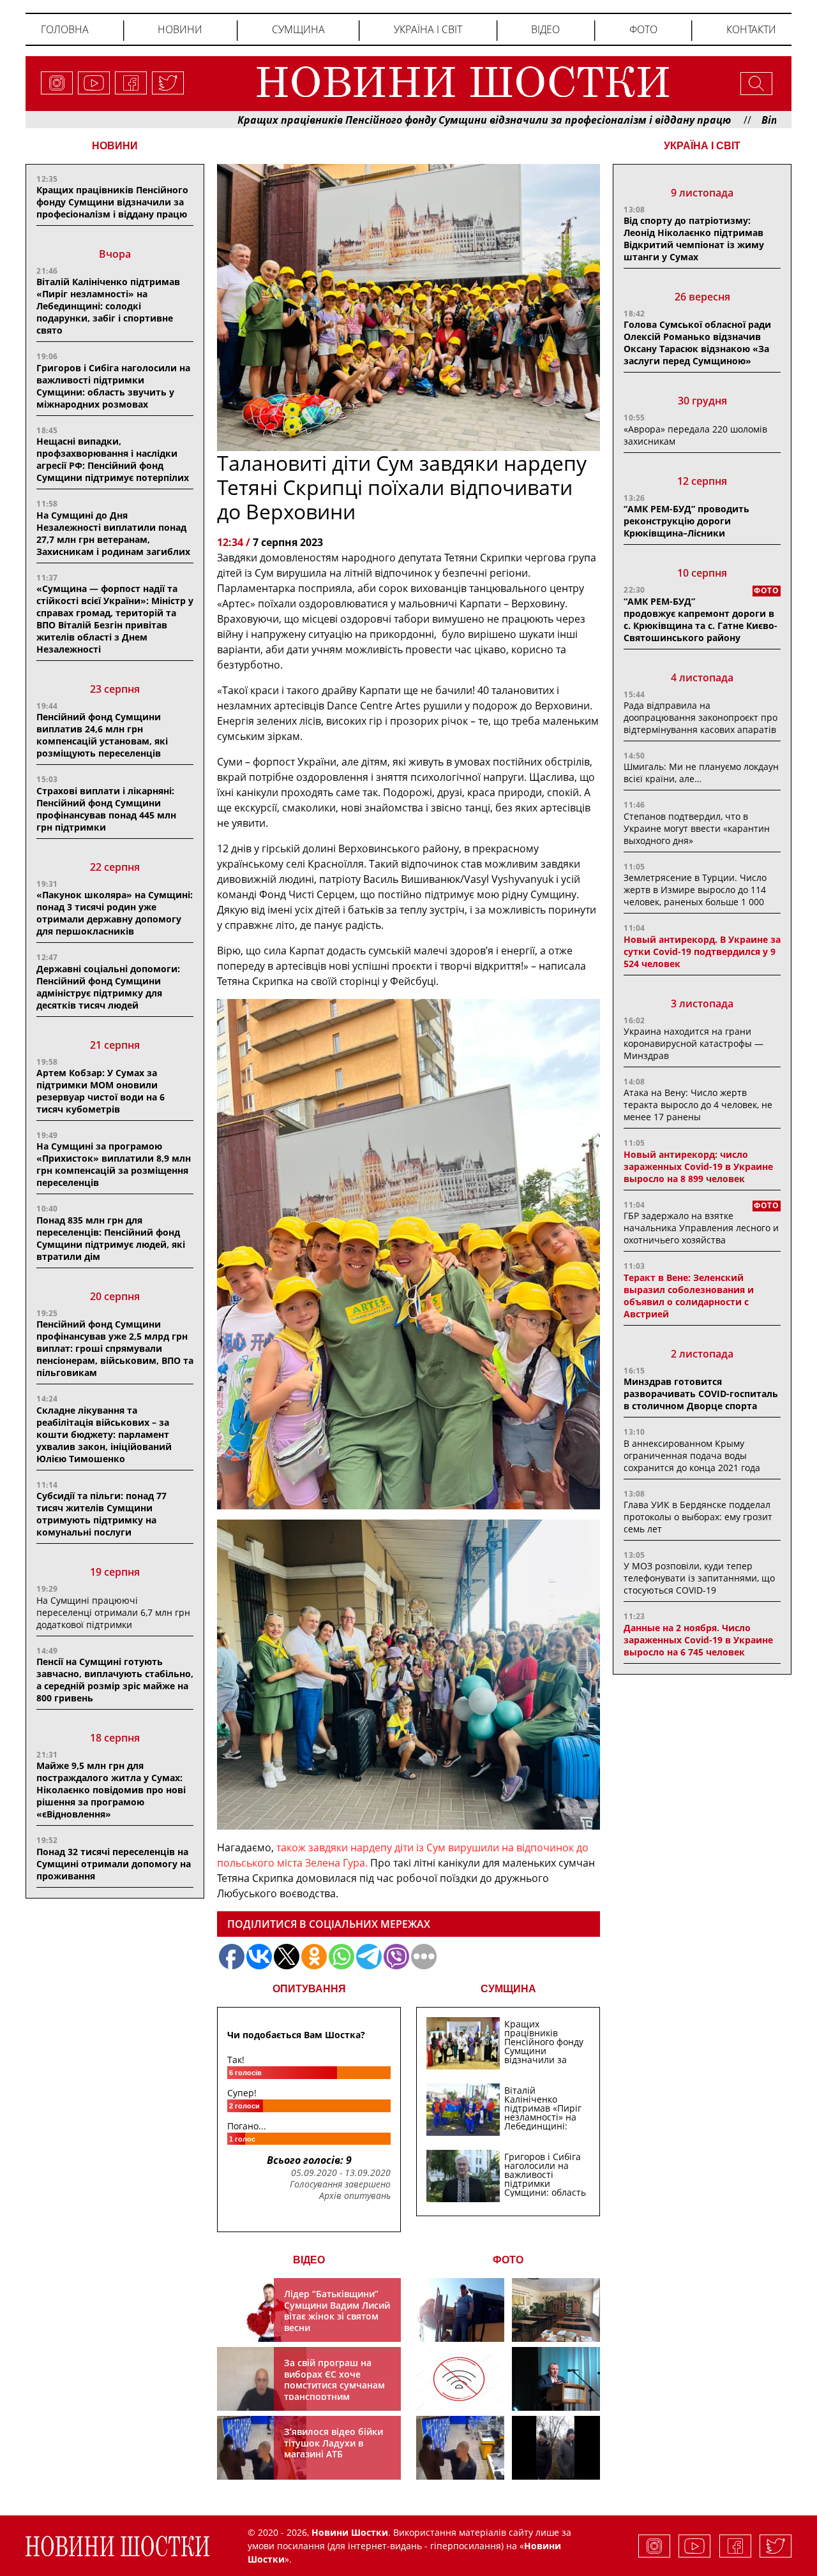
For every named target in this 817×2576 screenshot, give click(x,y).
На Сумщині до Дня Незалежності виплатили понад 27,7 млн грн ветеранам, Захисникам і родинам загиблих (113, 533)
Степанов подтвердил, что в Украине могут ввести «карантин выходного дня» (697, 828)
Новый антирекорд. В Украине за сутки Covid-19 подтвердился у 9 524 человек (702, 951)
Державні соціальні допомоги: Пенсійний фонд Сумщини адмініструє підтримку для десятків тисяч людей (108, 987)
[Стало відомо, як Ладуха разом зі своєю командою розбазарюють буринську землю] (460, 2310)
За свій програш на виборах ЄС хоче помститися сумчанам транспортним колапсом (334, 2385)
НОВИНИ (115, 146)
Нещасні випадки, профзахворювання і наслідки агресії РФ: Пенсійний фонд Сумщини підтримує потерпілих (113, 459)
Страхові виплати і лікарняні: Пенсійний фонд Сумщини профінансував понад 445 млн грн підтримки (106, 809)
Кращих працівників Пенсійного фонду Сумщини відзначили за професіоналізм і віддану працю (388, 120)
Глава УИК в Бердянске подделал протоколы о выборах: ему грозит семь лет (698, 1517)
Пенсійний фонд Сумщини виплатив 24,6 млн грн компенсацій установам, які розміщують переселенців (102, 735)
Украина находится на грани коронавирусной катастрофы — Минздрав (693, 1043)
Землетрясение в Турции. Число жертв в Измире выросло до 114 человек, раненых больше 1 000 (695, 890)
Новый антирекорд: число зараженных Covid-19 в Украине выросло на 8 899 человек (698, 1166)
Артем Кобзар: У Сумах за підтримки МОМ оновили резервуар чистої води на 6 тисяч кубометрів (101, 1091)
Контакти (751, 29)
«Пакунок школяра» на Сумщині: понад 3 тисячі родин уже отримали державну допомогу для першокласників (115, 913)
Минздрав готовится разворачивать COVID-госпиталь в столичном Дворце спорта (701, 1394)
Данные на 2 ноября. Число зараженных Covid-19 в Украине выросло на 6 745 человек (698, 1640)
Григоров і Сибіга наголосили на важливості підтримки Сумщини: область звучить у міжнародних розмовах (113, 386)
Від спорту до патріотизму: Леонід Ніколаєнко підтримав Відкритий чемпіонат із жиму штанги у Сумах (694, 239)
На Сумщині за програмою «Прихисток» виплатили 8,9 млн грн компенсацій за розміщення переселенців (114, 1164)
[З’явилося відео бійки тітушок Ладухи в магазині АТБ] (460, 2448)
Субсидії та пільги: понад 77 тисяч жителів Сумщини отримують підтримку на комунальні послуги (101, 1514)
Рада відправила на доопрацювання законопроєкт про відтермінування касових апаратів (701, 717)
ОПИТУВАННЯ (309, 1989)
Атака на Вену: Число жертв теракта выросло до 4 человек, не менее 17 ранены (698, 1105)
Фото (643, 29)
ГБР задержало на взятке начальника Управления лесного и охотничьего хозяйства (701, 1228)
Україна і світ (428, 29)
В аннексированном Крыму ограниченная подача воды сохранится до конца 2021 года (692, 1455)
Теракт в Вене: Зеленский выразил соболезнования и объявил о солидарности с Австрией (689, 1296)
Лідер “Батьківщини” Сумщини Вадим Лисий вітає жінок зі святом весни (337, 2311)
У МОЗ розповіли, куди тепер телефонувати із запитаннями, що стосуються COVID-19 (699, 1578)
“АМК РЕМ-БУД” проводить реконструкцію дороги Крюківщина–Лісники (686, 521)
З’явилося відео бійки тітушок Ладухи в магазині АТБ (334, 2443)
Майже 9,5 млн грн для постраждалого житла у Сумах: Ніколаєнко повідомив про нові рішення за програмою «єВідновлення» (111, 1790)
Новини (180, 29)
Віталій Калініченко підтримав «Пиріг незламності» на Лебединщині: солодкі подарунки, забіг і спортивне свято (108, 306)
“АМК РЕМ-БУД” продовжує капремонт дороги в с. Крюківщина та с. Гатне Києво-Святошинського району (701, 619)
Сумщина (298, 29)
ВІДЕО (309, 2260)
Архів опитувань (355, 2196)
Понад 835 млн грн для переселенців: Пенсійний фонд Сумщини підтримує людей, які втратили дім (111, 1238)
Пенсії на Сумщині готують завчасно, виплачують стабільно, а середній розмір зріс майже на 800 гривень (115, 1680)
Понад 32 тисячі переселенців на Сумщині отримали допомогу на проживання (114, 1864)
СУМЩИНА (508, 1989)
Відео (545, 29)
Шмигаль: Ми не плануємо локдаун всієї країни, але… (701, 773)
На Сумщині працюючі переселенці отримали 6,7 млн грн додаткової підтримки (113, 1612)
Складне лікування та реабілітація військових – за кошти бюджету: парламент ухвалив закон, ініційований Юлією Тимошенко (104, 1434)
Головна (65, 29)
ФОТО (508, 2260)
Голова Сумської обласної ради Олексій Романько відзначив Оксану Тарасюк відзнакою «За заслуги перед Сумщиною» (697, 343)
